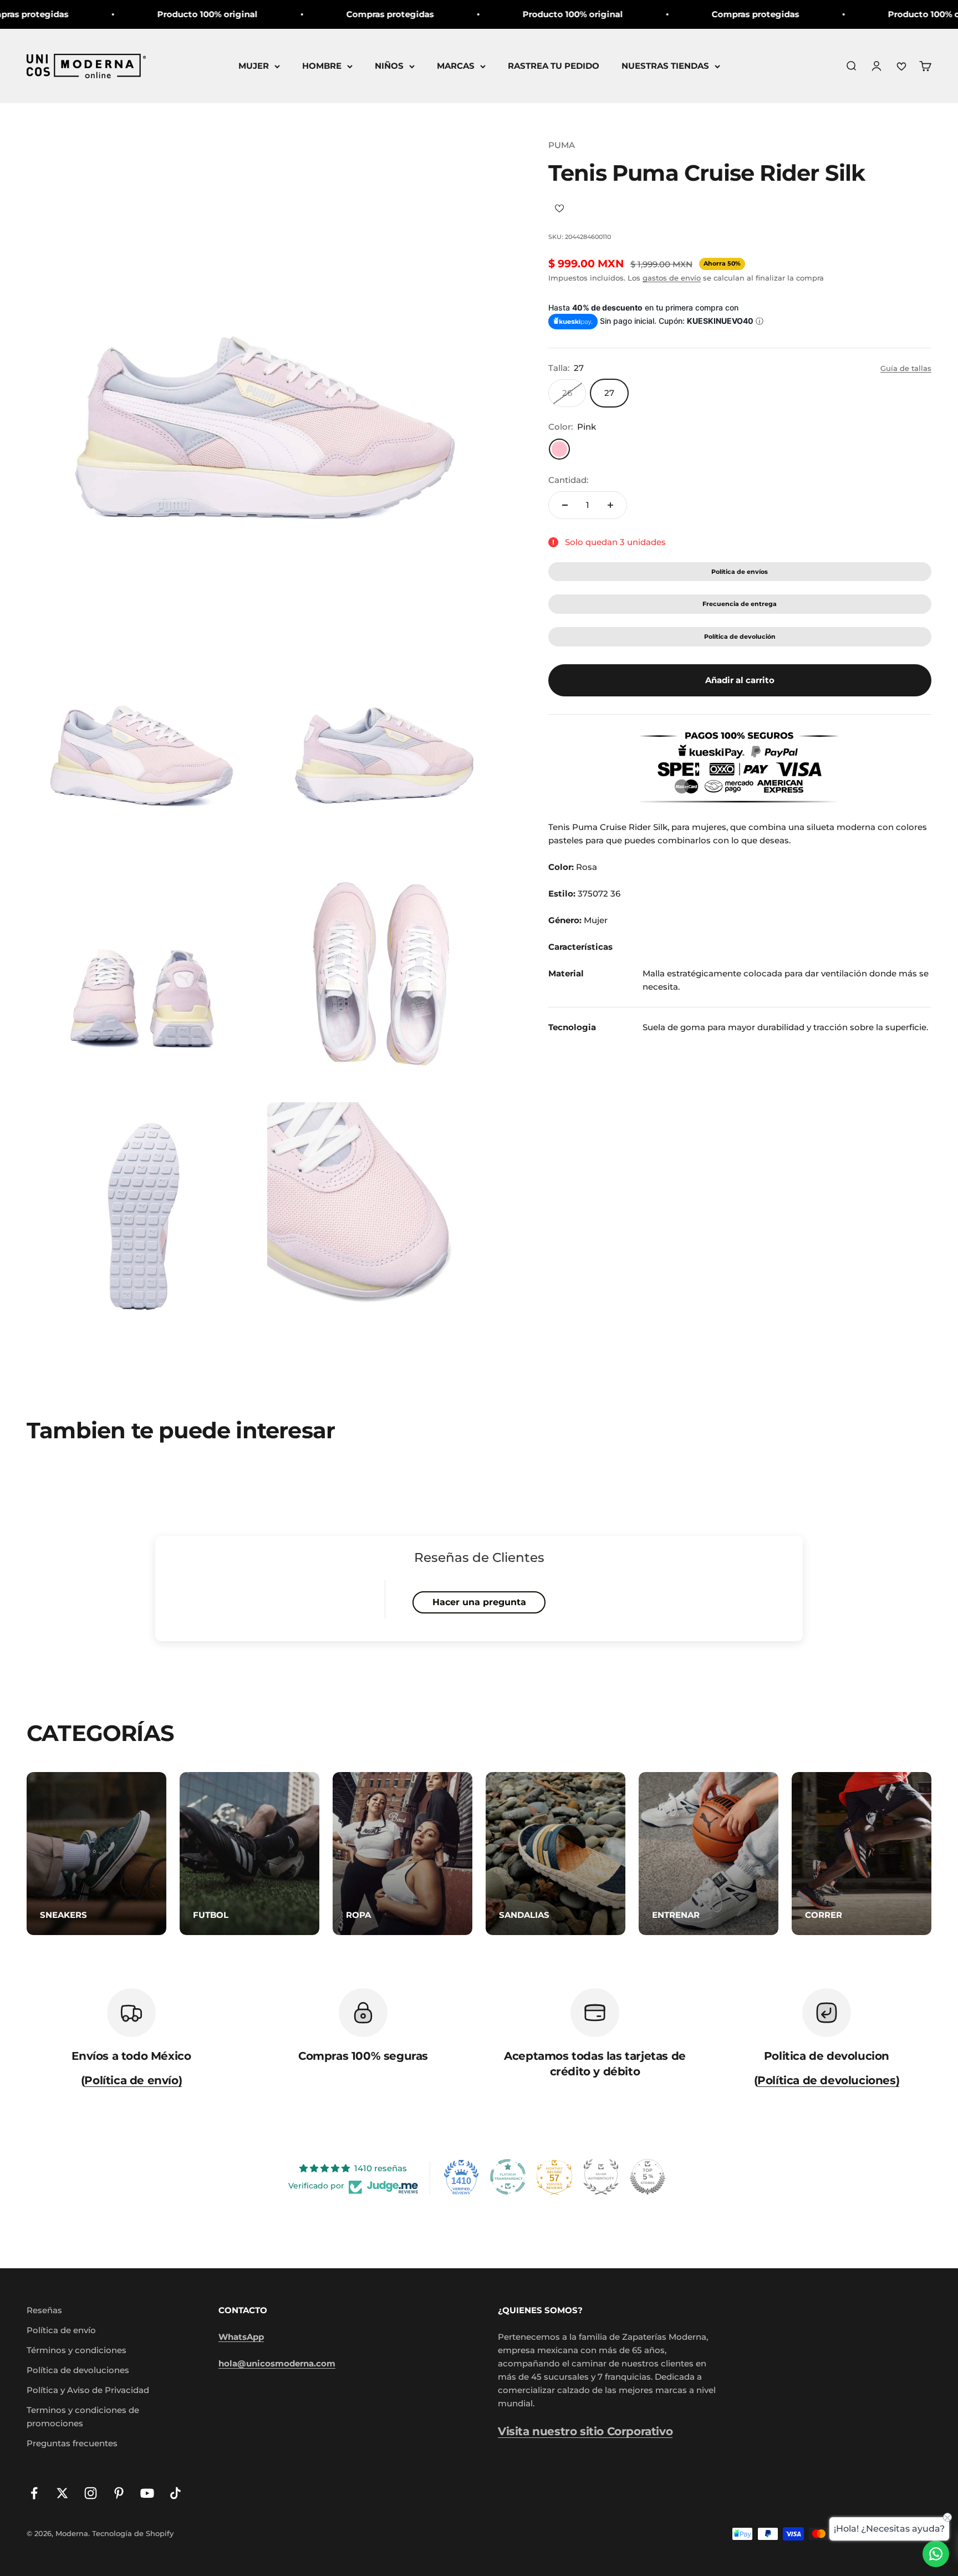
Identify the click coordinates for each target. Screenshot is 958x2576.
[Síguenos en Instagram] (91, 2493)
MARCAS (456, 66)
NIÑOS (389, 66)
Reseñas (44, 2310)
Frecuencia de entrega (740, 604)
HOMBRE (322, 66)
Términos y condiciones (77, 2350)
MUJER (254, 66)
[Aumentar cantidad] (610, 505)
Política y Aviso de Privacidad (88, 2390)
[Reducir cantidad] (565, 505)
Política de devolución (740, 637)
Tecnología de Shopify (133, 2533)
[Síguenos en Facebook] (34, 2493)
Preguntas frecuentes (72, 2443)
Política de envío (61, 2330)
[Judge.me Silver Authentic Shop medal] (601, 2177)
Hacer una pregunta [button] (479, 1602)
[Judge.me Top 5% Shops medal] (648, 2177)
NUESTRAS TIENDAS (665, 66)
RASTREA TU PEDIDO (554, 66)
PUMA (562, 145)
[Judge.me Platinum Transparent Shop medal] (508, 2177)
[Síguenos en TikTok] (175, 2493)
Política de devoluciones (78, 2370)
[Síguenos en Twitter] (62, 2493)
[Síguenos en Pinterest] (119, 2493)
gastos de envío (672, 278)
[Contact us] (936, 2554)
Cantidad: (568, 480)
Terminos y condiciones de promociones (83, 2417)
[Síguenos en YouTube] (147, 2493)
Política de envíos (740, 572)
